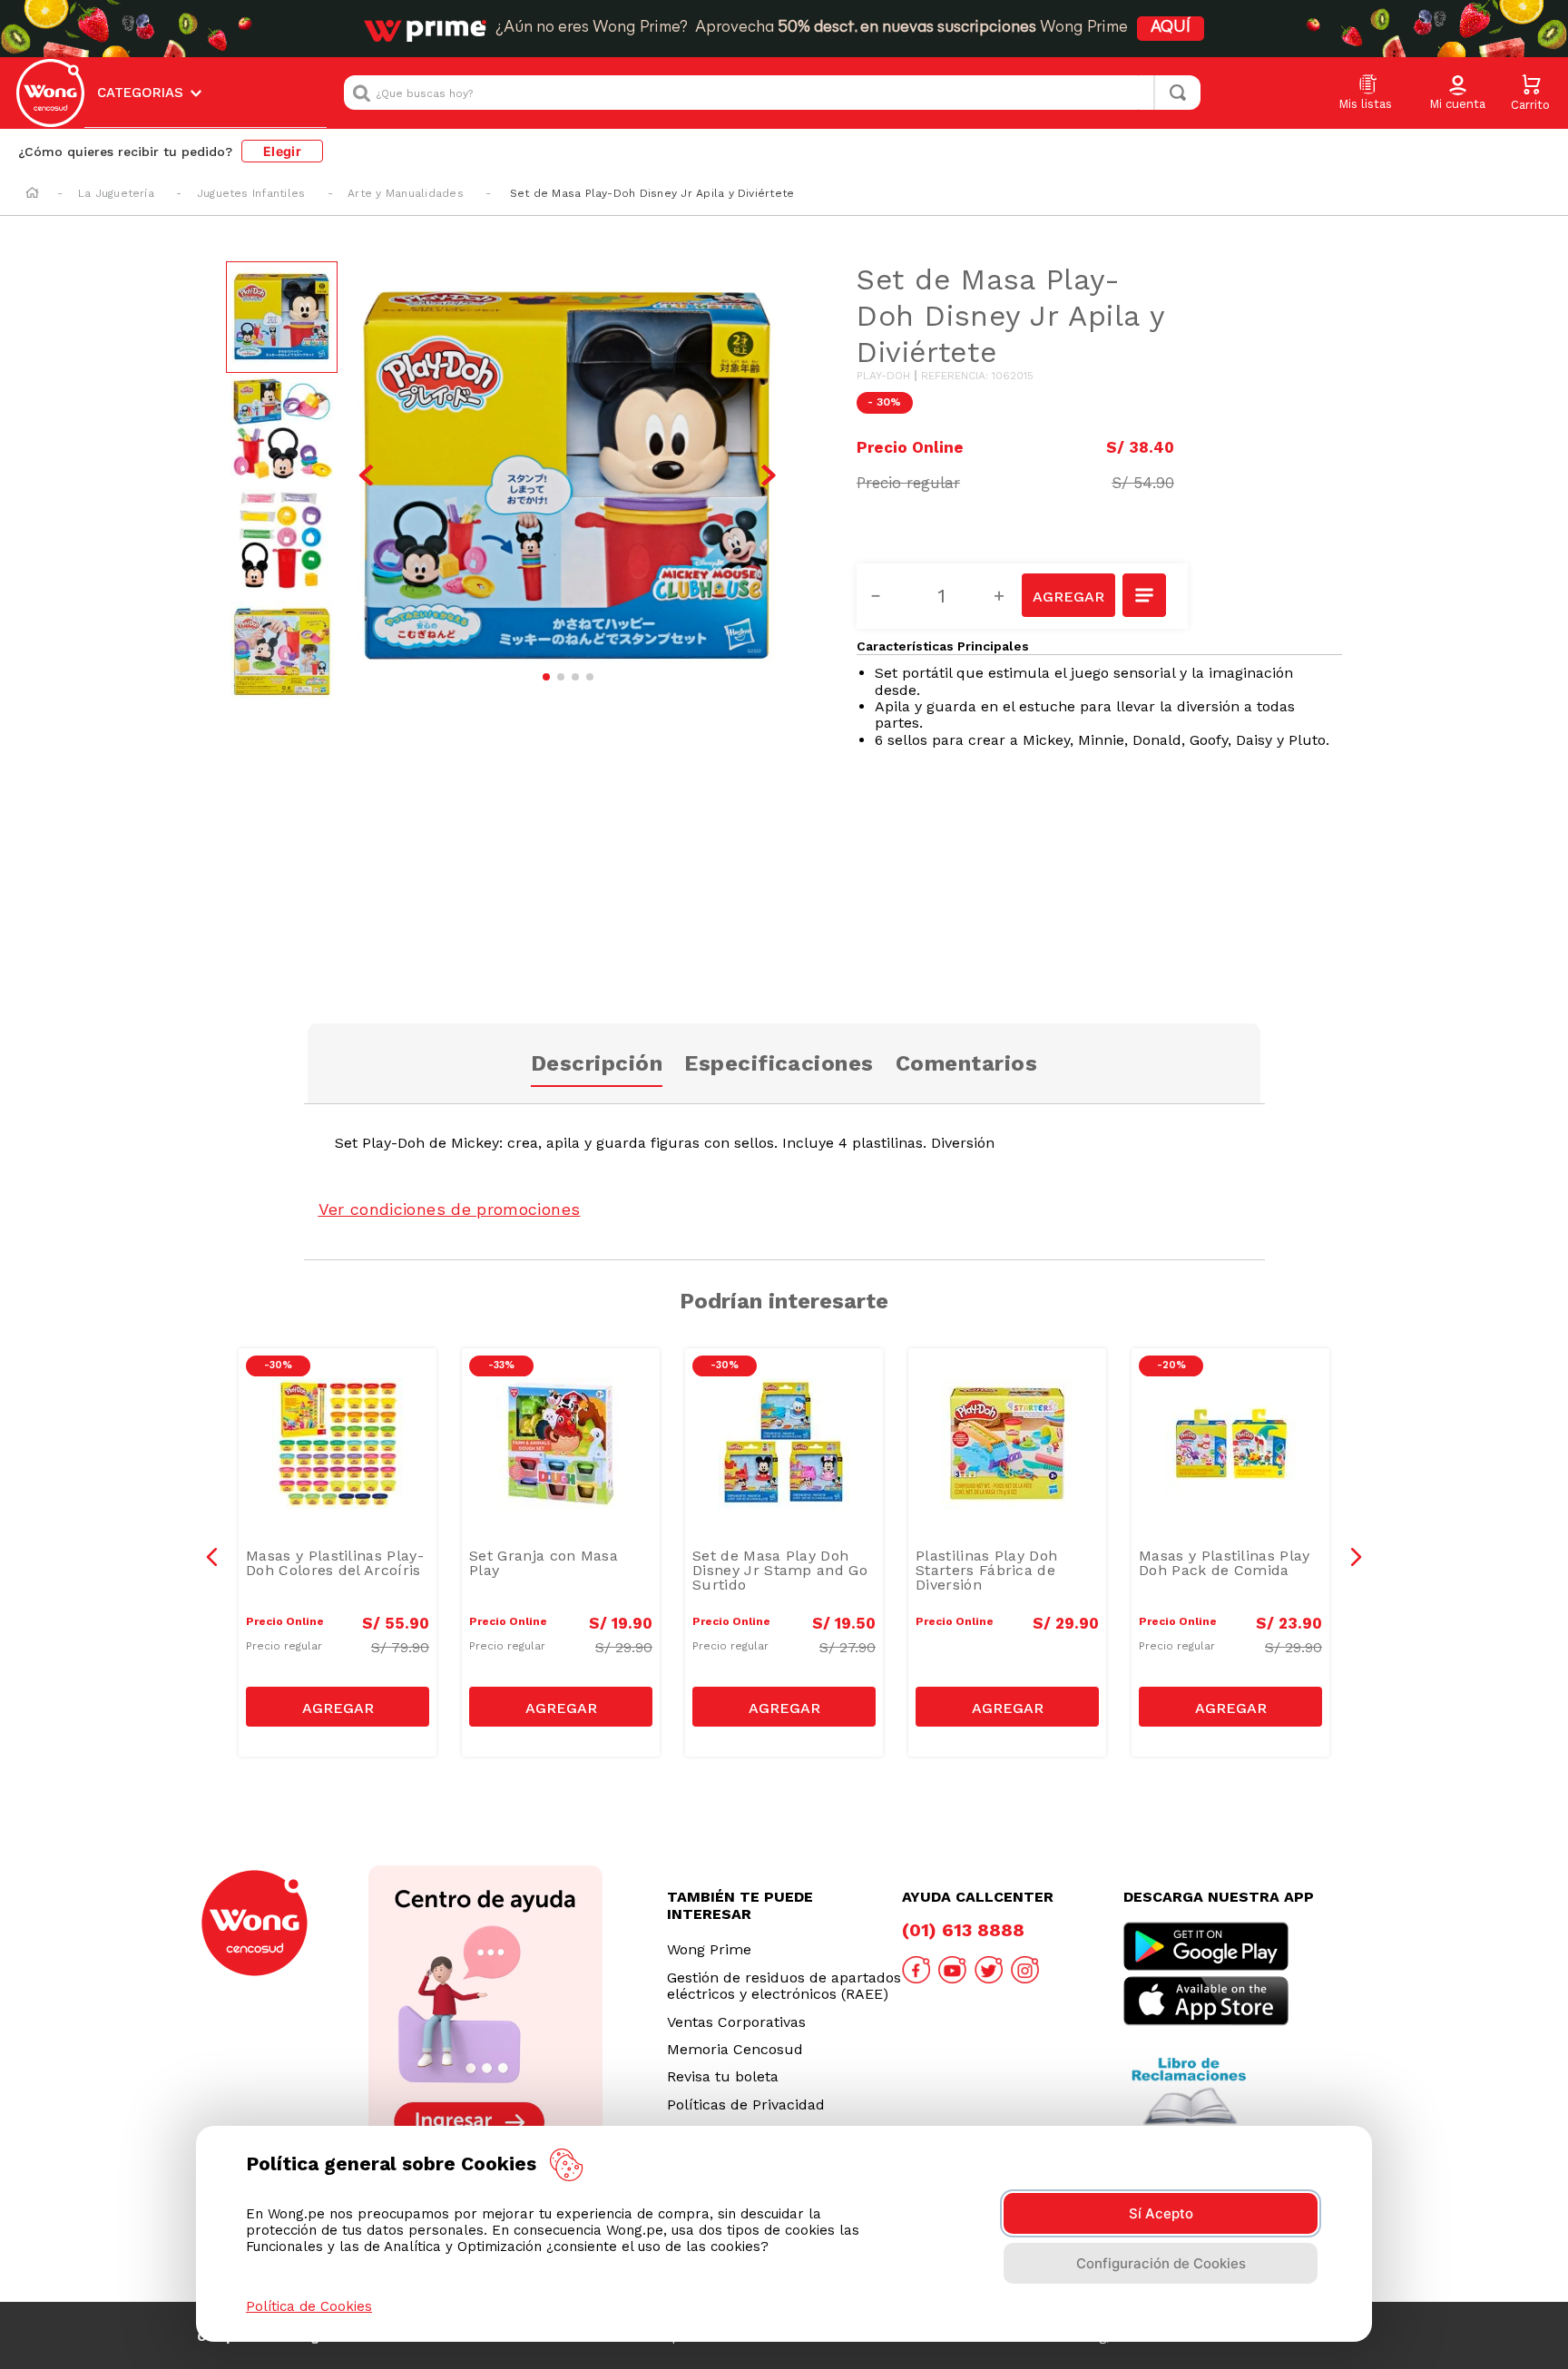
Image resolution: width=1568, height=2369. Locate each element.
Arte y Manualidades (406, 193)
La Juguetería (116, 193)
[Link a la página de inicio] (32, 194)
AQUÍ (1171, 28)
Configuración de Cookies (1161, 2263)
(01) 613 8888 (963, 1930)
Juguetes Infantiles (251, 193)
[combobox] (772, 93)
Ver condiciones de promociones (450, 1209)
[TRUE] (338, 1707)
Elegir (282, 151)
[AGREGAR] (1068, 595)
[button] (1457, 93)
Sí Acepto (1161, 2213)
